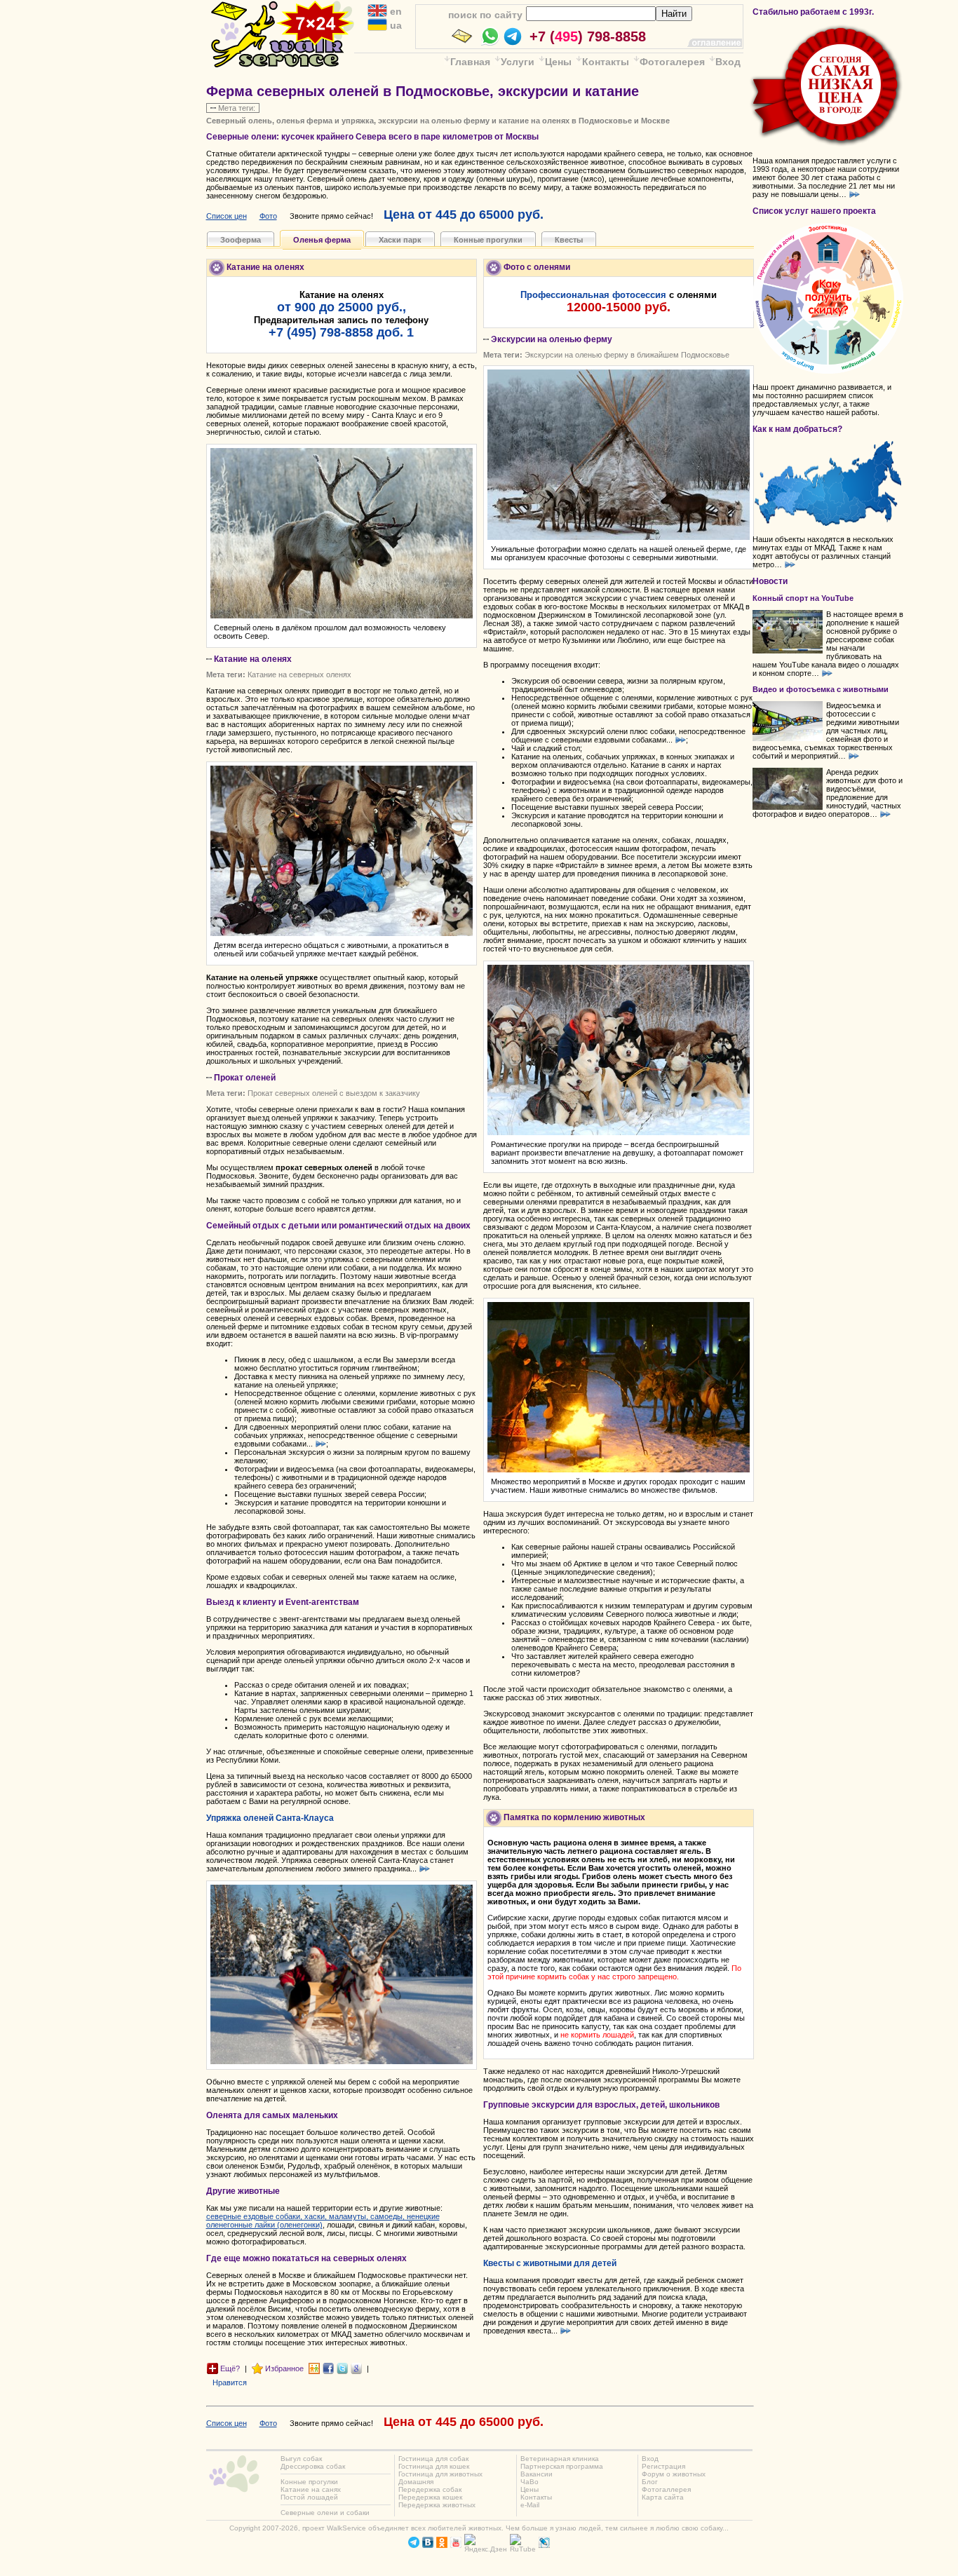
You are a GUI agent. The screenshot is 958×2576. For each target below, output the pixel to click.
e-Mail (530, 2505)
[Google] (356, 2368)
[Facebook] (328, 2368)
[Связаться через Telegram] (513, 43)
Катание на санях (311, 2489)
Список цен (227, 216)
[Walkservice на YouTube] (456, 2546)
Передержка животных (437, 2505)
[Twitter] (342, 2368)
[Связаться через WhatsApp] (490, 43)
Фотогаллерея (666, 2489)
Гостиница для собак (433, 2459)
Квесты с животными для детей (550, 2263)
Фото (268, 216)
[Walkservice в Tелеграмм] (414, 2546)
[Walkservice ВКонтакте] (428, 2546)
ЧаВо (529, 2482)
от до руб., (342, 307)
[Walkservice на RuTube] (523, 2549)
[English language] (377, 14)
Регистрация (663, 2466)
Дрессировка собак (313, 2466)
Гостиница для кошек (434, 2466)
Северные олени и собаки (325, 2513)
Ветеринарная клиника (560, 2459)
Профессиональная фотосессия (593, 295)
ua (394, 25)
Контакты (606, 62)
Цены (558, 62)
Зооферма (241, 240)
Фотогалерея (672, 62)
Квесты (569, 240)
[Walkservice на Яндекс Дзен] (486, 2549)
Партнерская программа (562, 2466)
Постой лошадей (309, 2497)
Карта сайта (663, 2497)
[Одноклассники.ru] (314, 2368)
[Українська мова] (377, 28)
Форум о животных (674, 2474)
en (394, 11)
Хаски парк (400, 240)
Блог (650, 2482)
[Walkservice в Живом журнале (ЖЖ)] (544, 2546)
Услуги (518, 62)
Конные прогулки (488, 240)
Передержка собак (430, 2489)
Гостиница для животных (440, 2474)
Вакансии (537, 2474)
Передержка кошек (430, 2497)
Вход (728, 62)
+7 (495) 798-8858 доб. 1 (341, 332)
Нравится (230, 2382)
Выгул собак (301, 2459)
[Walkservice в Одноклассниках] (442, 2546)
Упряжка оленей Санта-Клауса (270, 1818)
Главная (470, 62)
